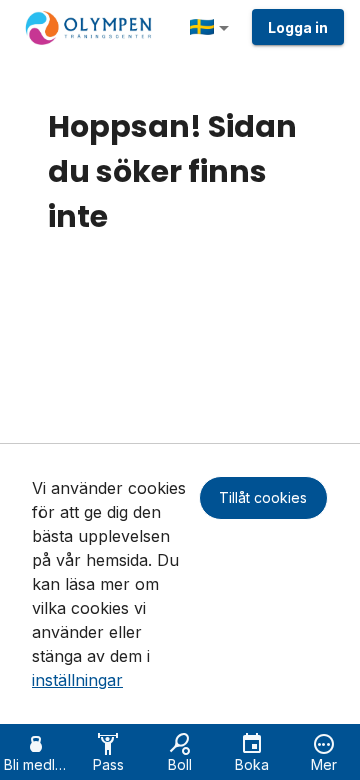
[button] (213, 28)
